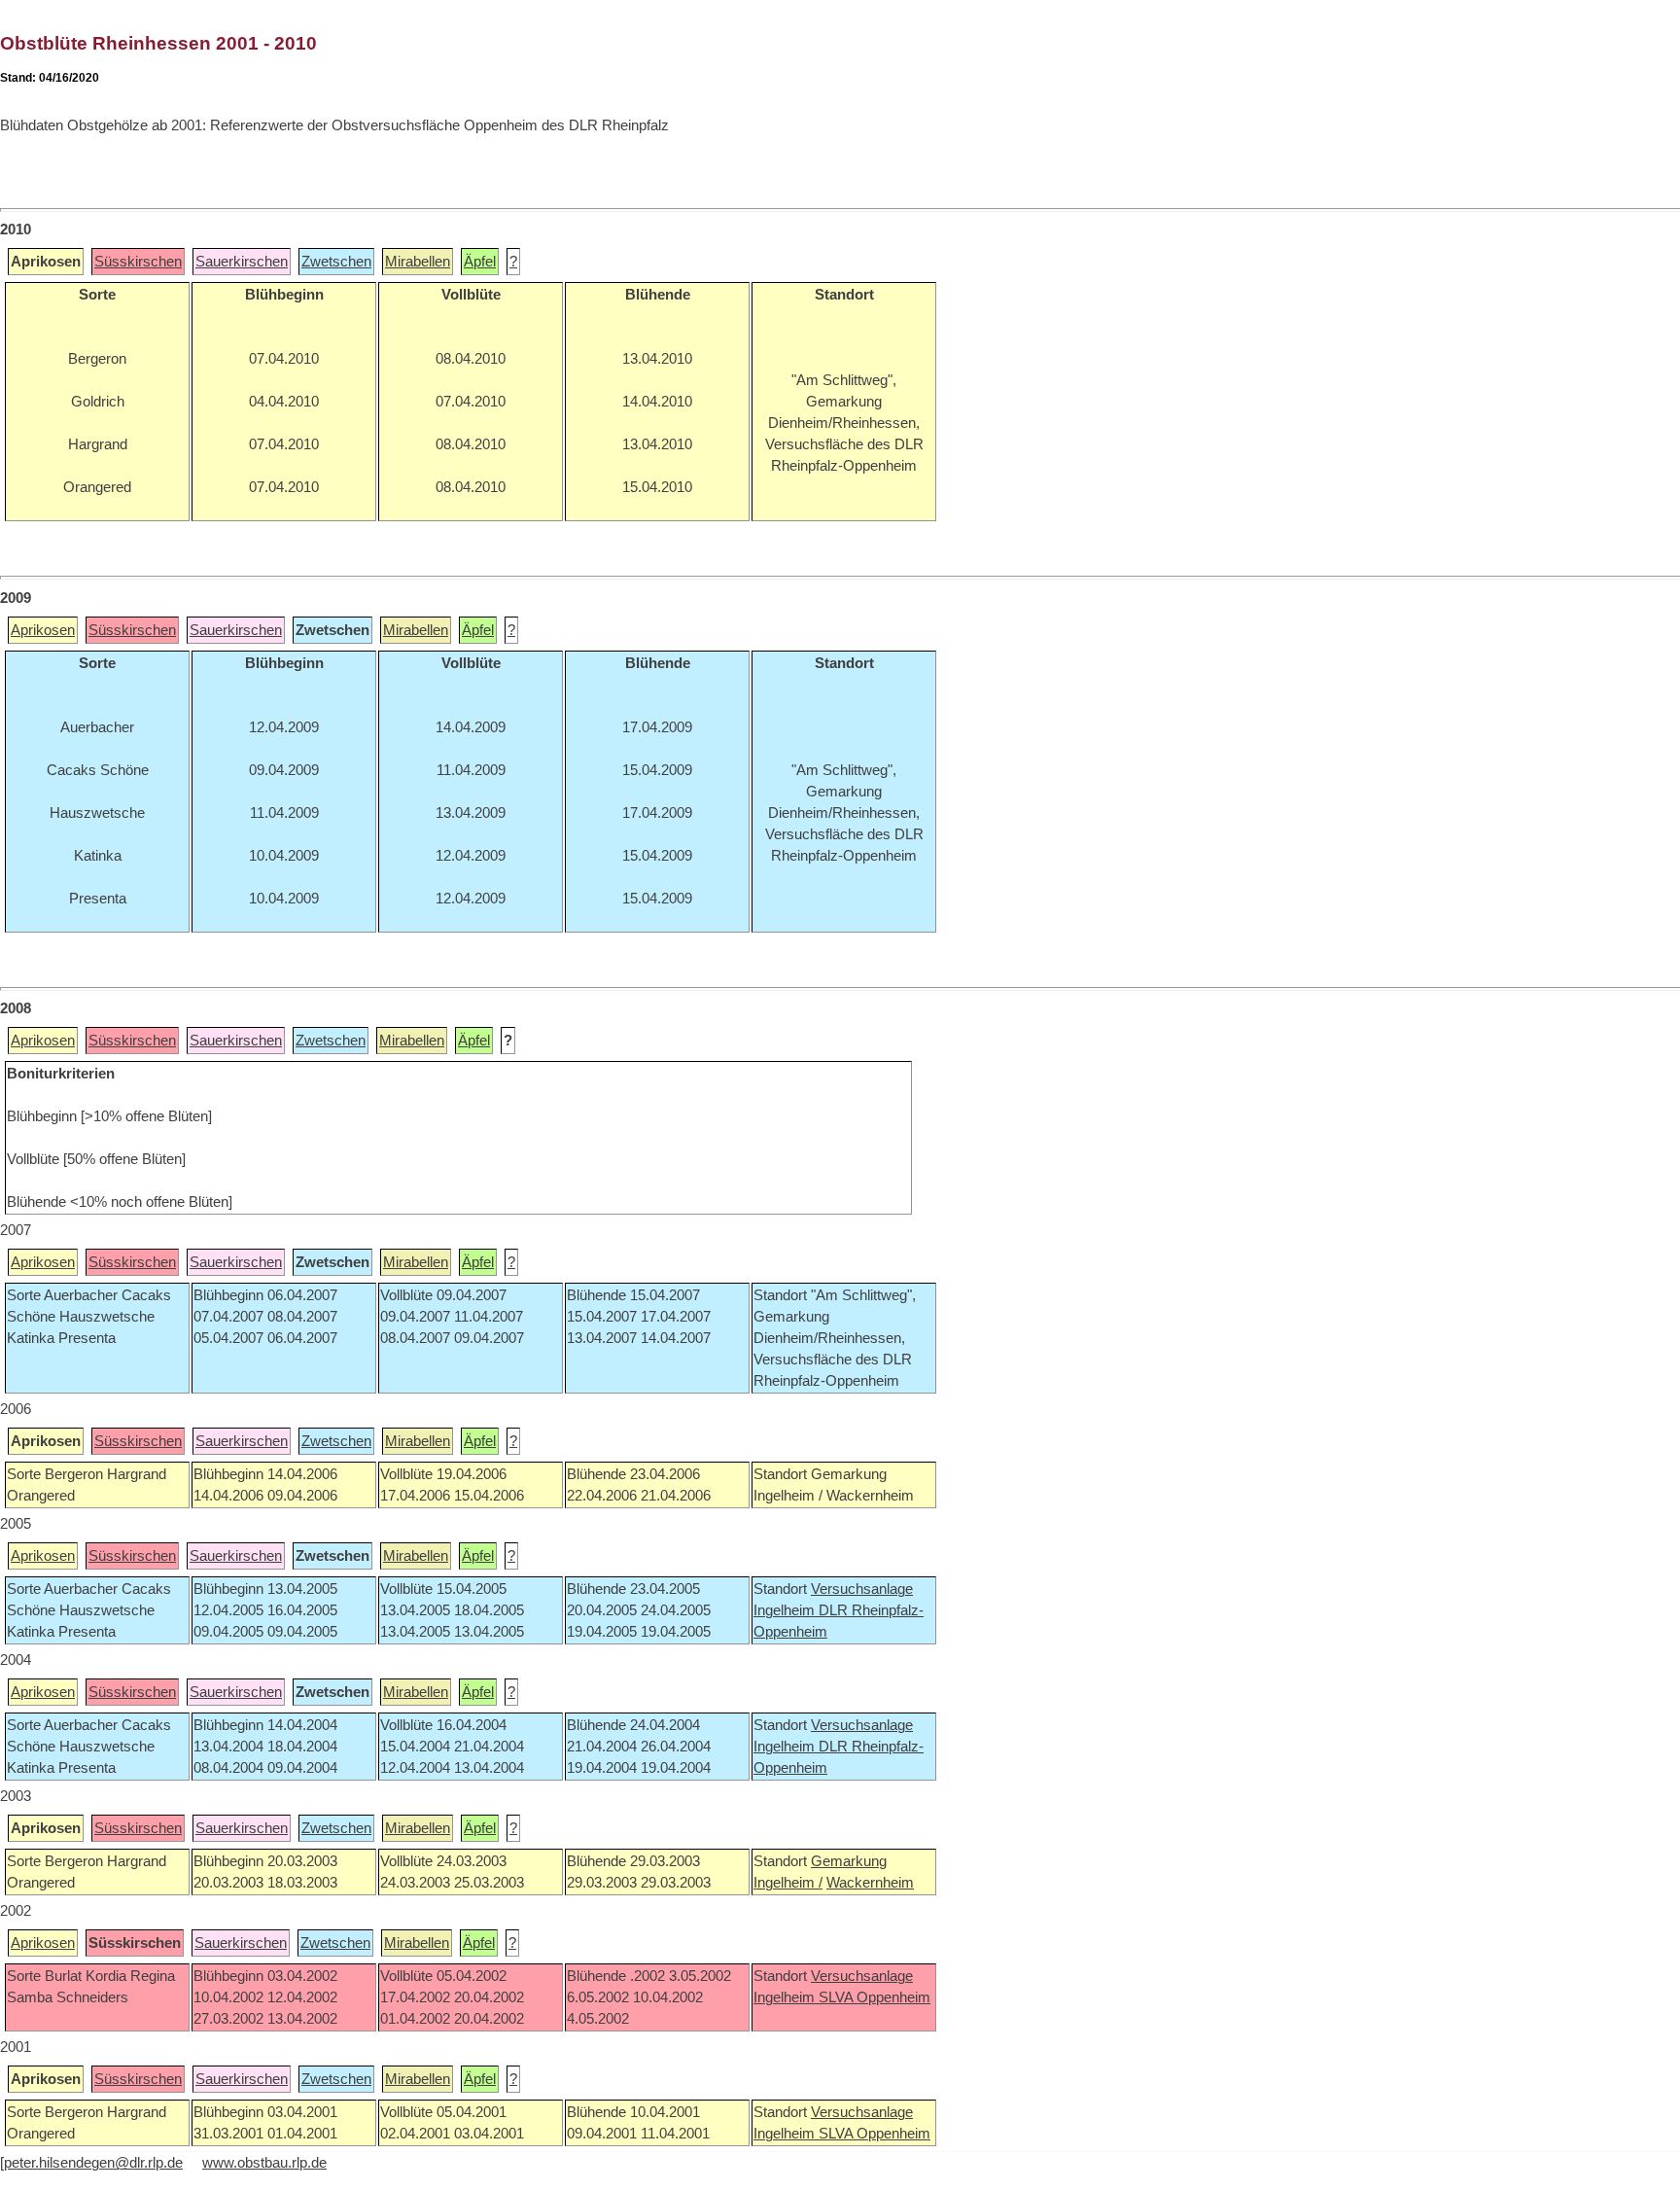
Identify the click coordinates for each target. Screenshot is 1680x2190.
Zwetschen (336, 262)
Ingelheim (786, 1610)
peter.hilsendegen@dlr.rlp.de (93, 2163)
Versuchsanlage (862, 1589)
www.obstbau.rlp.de (264, 2163)
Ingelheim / (788, 1883)
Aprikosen (43, 630)
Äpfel (480, 262)
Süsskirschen (138, 262)
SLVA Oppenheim (875, 1997)
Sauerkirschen (242, 262)
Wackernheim (870, 1883)
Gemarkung (849, 1861)
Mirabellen (418, 262)
